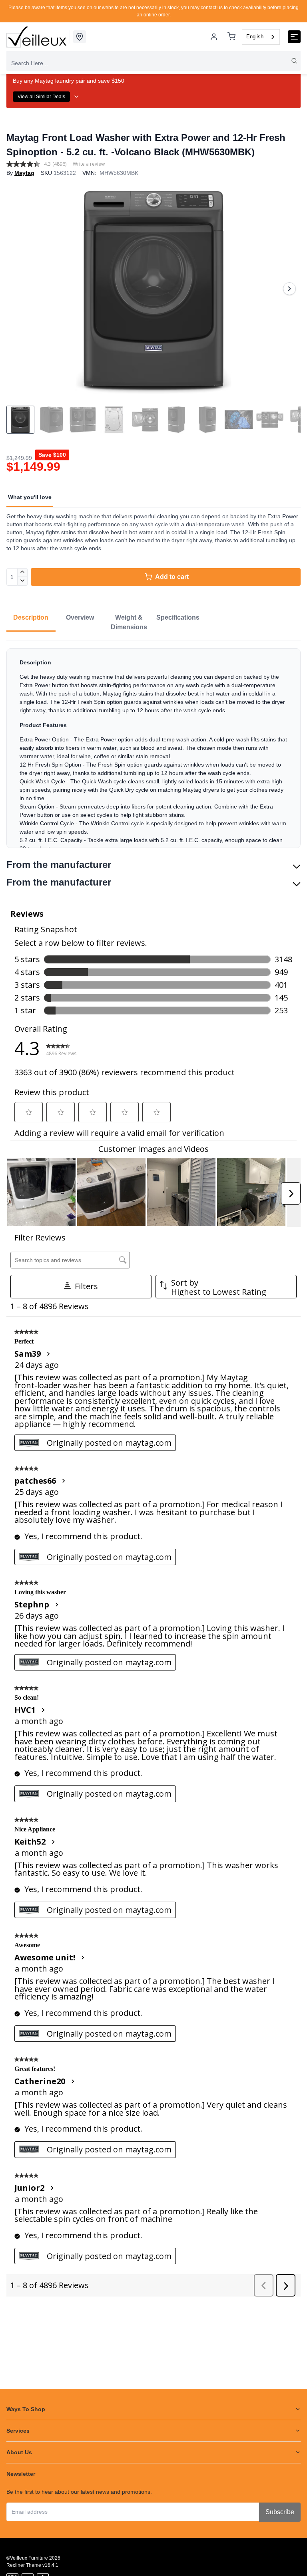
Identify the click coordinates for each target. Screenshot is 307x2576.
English (255, 37)
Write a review (89, 164)
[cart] (231, 37)
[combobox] (261, 37)
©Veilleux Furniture (27, 2558)
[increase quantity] (23, 573)
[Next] (289, 289)
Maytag (24, 173)
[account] (214, 37)
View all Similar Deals (41, 97)
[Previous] (18, 289)
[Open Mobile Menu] (294, 37)
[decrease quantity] (23, 581)
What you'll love (30, 497)
